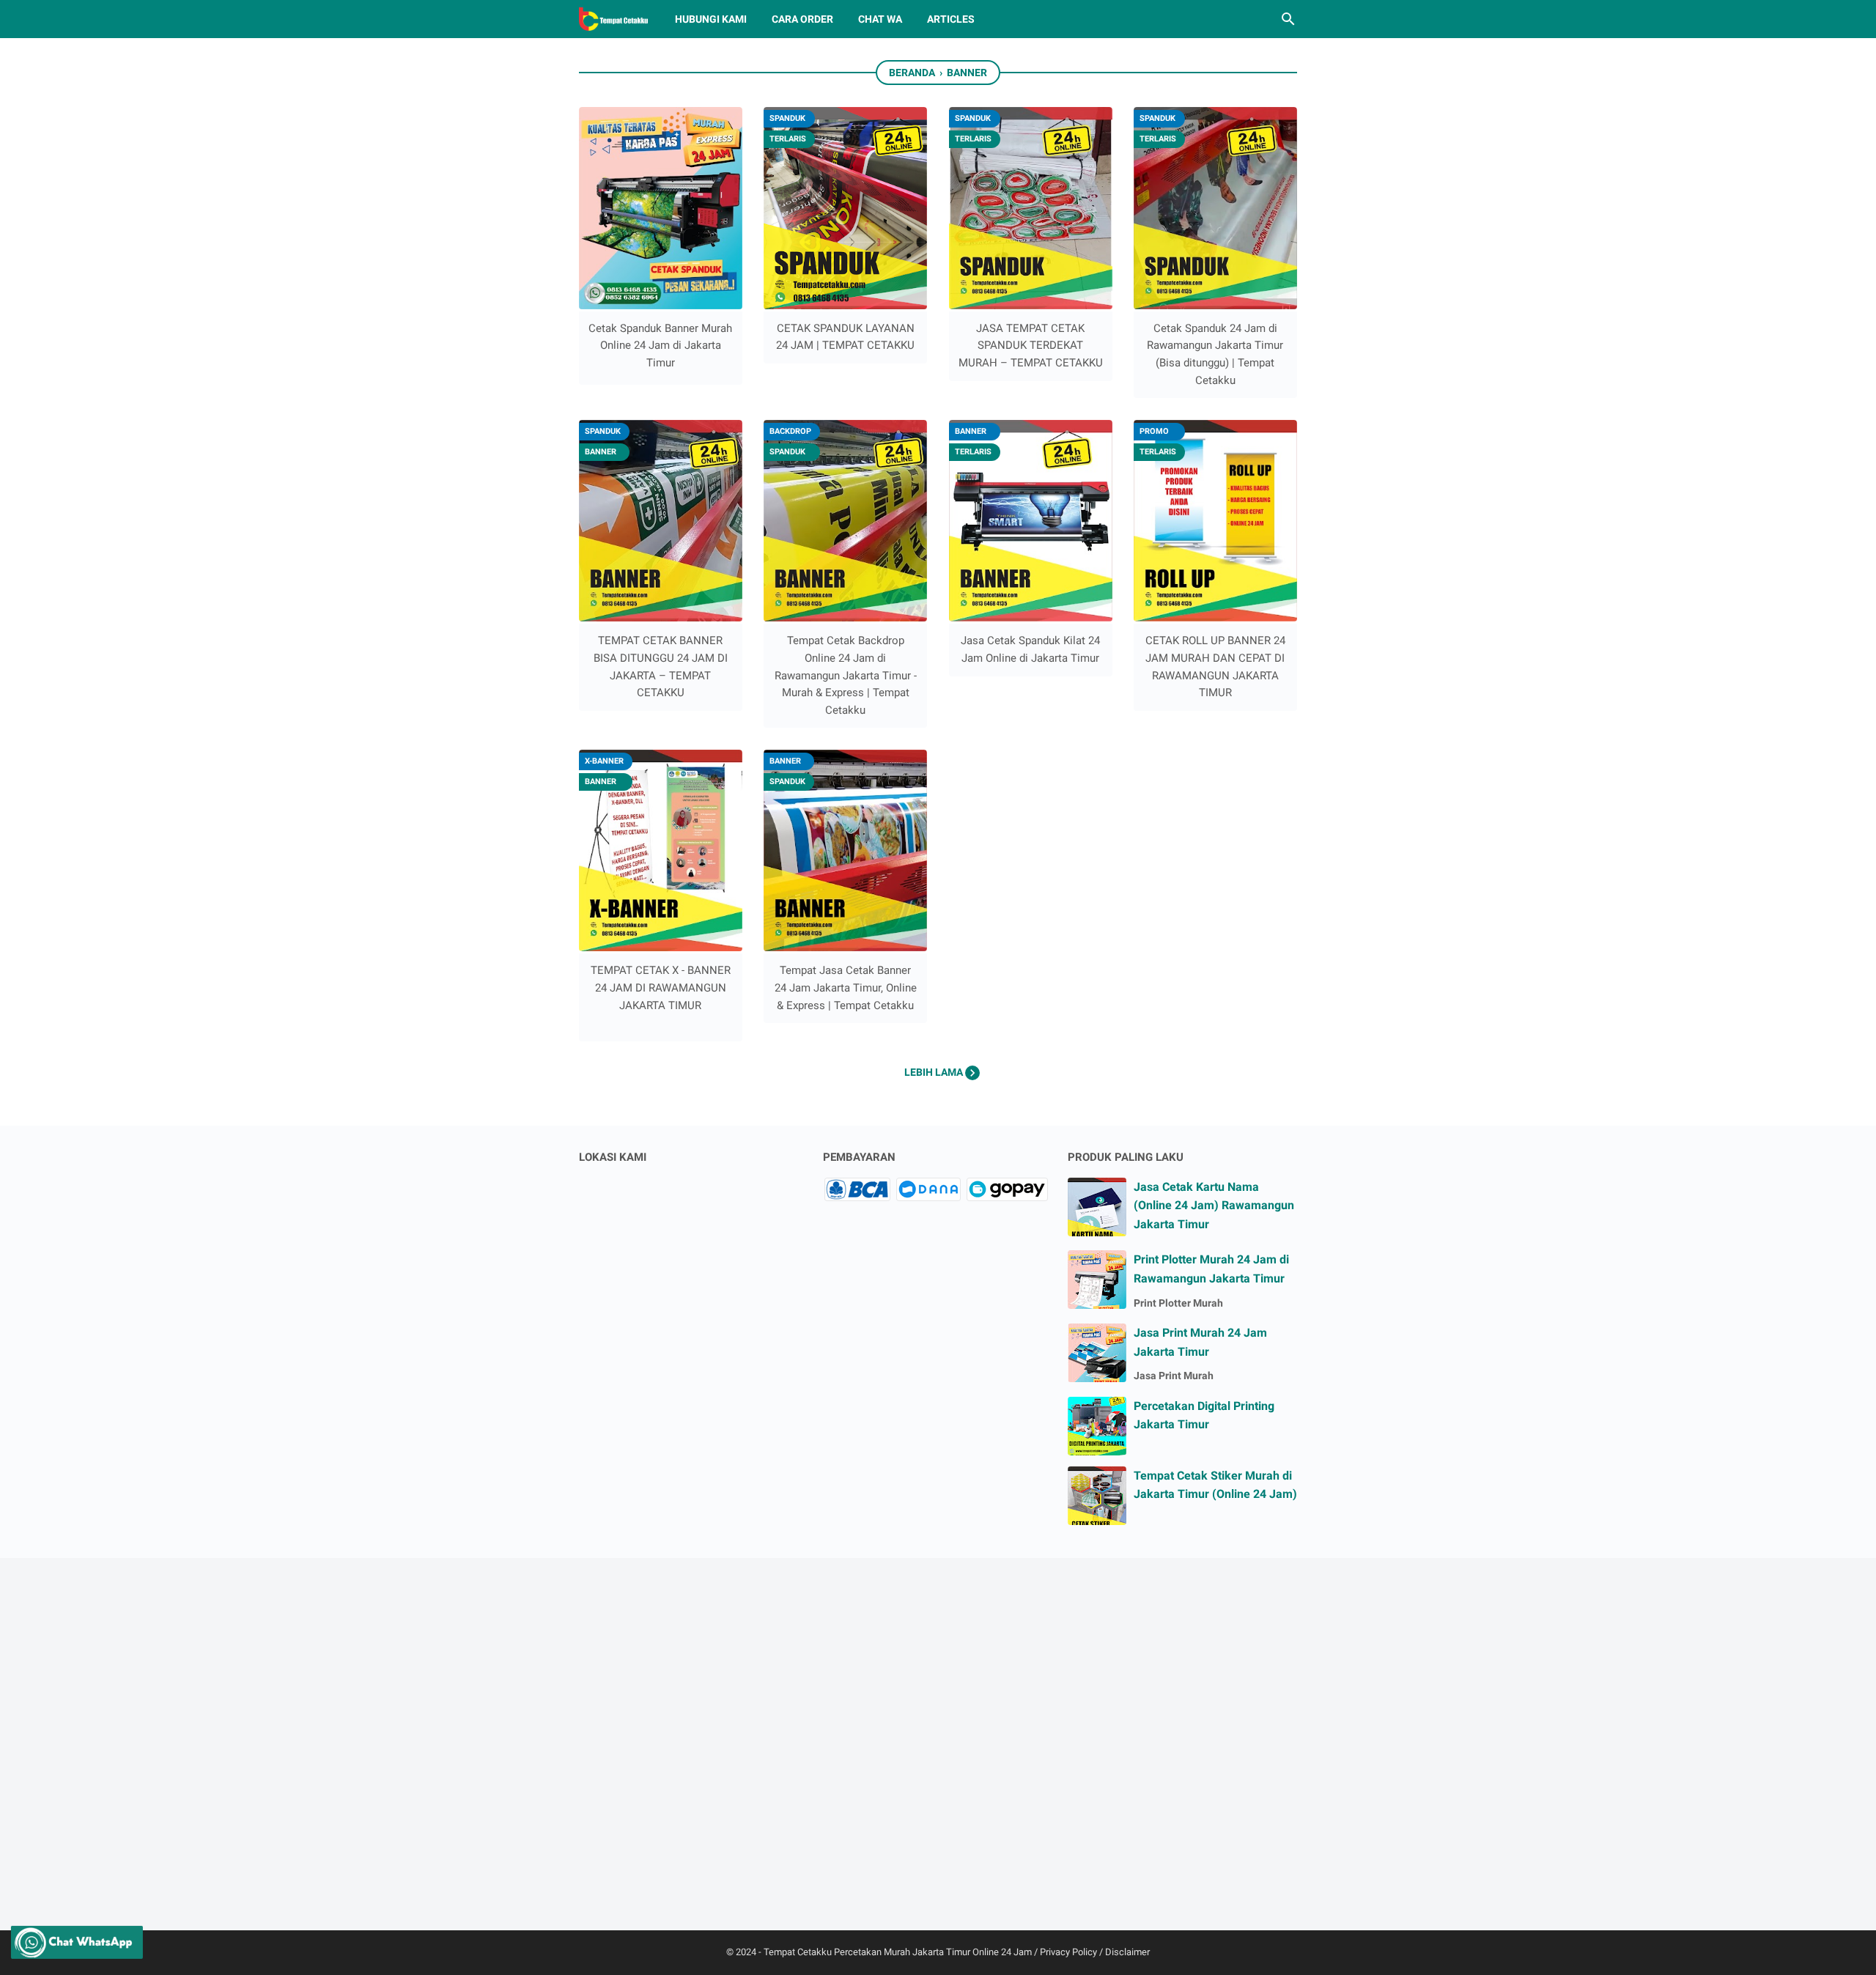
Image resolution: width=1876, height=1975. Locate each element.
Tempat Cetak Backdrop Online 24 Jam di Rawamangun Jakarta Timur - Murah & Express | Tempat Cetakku (846, 675)
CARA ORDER (802, 19)
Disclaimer (1127, 1952)
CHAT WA (880, 19)
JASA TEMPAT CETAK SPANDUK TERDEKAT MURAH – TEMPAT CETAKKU (1031, 346)
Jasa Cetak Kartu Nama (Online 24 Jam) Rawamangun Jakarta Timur (1214, 1206)
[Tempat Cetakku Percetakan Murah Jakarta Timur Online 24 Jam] (613, 19)
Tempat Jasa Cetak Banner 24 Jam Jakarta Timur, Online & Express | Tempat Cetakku (846, 987)
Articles (951, 19)
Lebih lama (935, 1072)
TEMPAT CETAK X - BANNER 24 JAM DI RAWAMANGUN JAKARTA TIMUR (661, 987)
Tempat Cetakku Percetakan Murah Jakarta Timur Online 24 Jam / (902, 1952)
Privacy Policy (1068, 1952)
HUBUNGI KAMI (711, 19)
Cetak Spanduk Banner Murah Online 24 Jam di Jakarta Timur (660, 346)
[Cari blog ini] (1288, 19)
